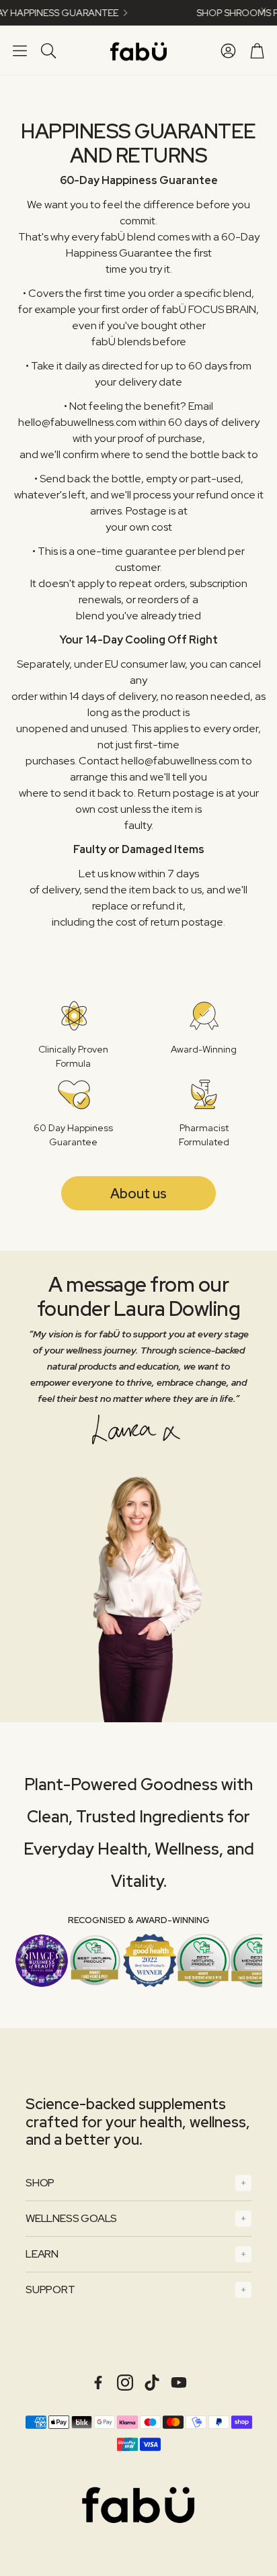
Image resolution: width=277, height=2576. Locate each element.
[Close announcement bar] (264, 10)
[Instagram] (125, 2383)
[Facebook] (98, 2383)
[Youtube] (179, 2383)
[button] (20, 50)
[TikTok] (152, 2383)
